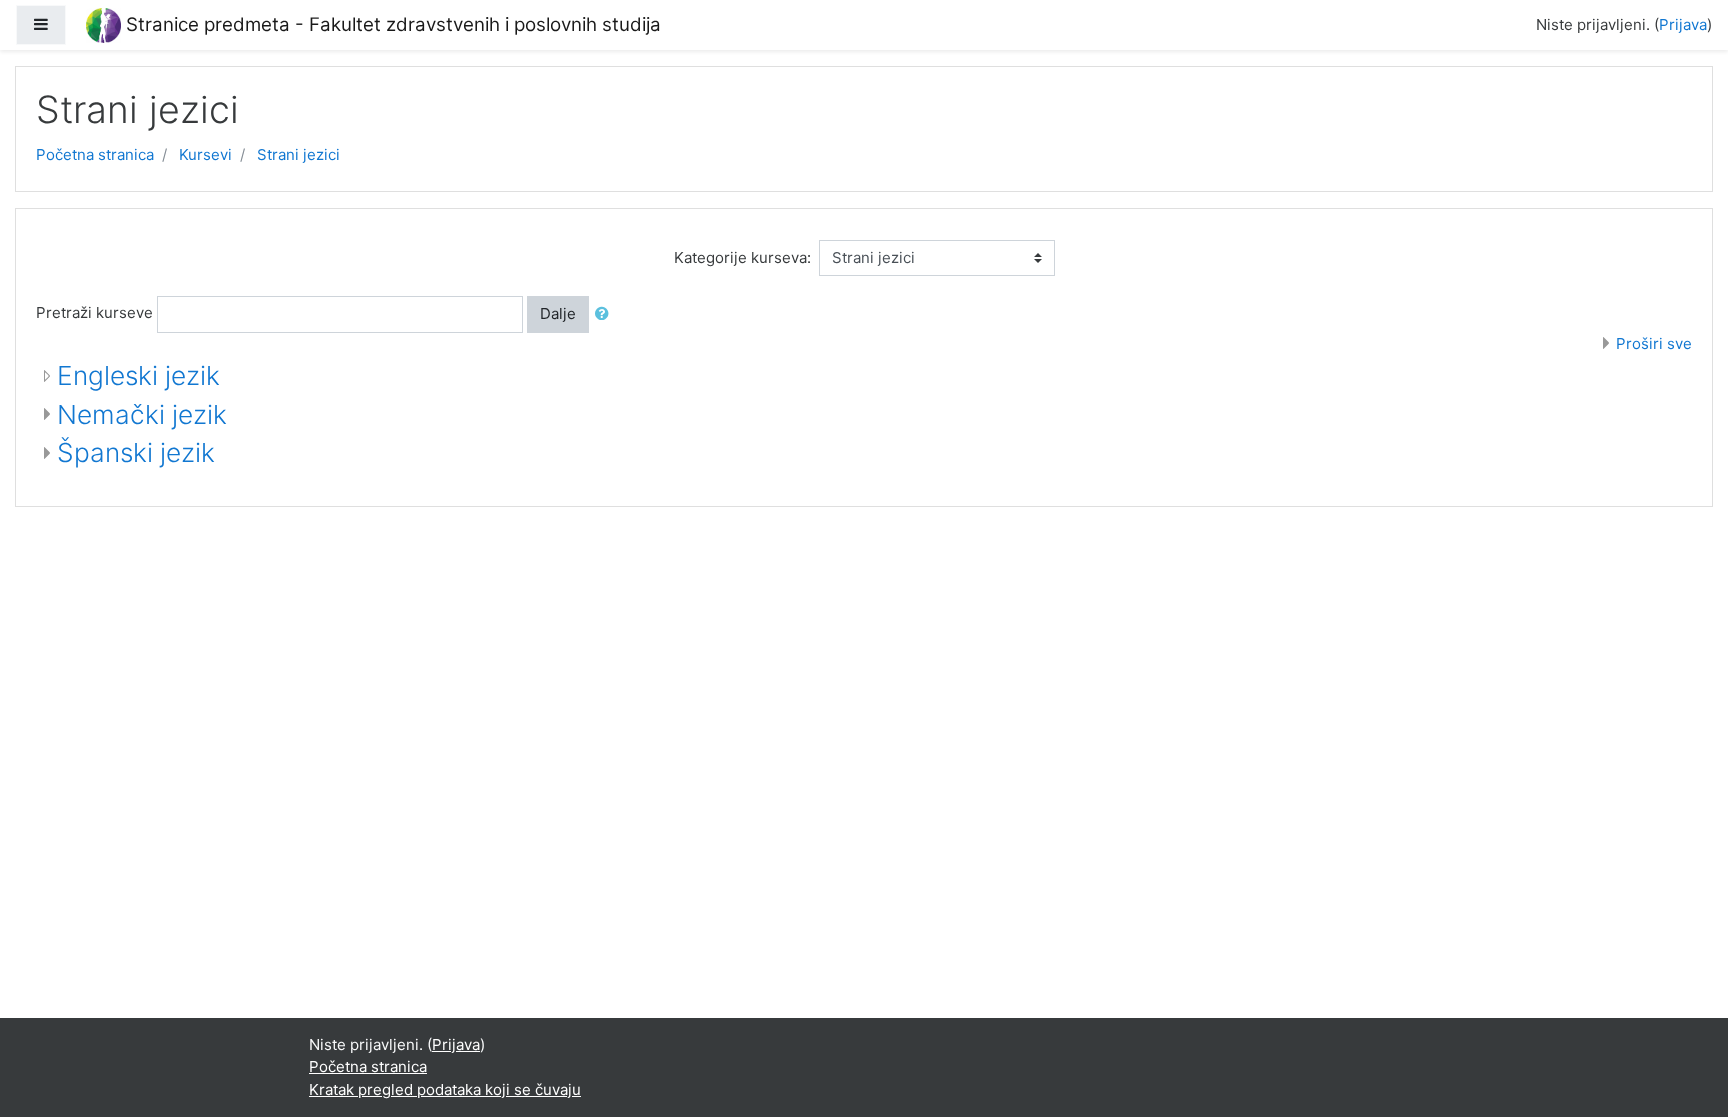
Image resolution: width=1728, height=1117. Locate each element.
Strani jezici (298, 154)
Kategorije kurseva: (742, 257)
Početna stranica (95, 154)
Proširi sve (1654, 343)
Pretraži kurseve (94, 312)
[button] (606, 314)
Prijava (1683, 24)
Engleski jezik (138, 375)
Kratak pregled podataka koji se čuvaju (445, 1089)
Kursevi (205, 154)
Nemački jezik (142, 414)
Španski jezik (136, 452)
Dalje (558, 313)
